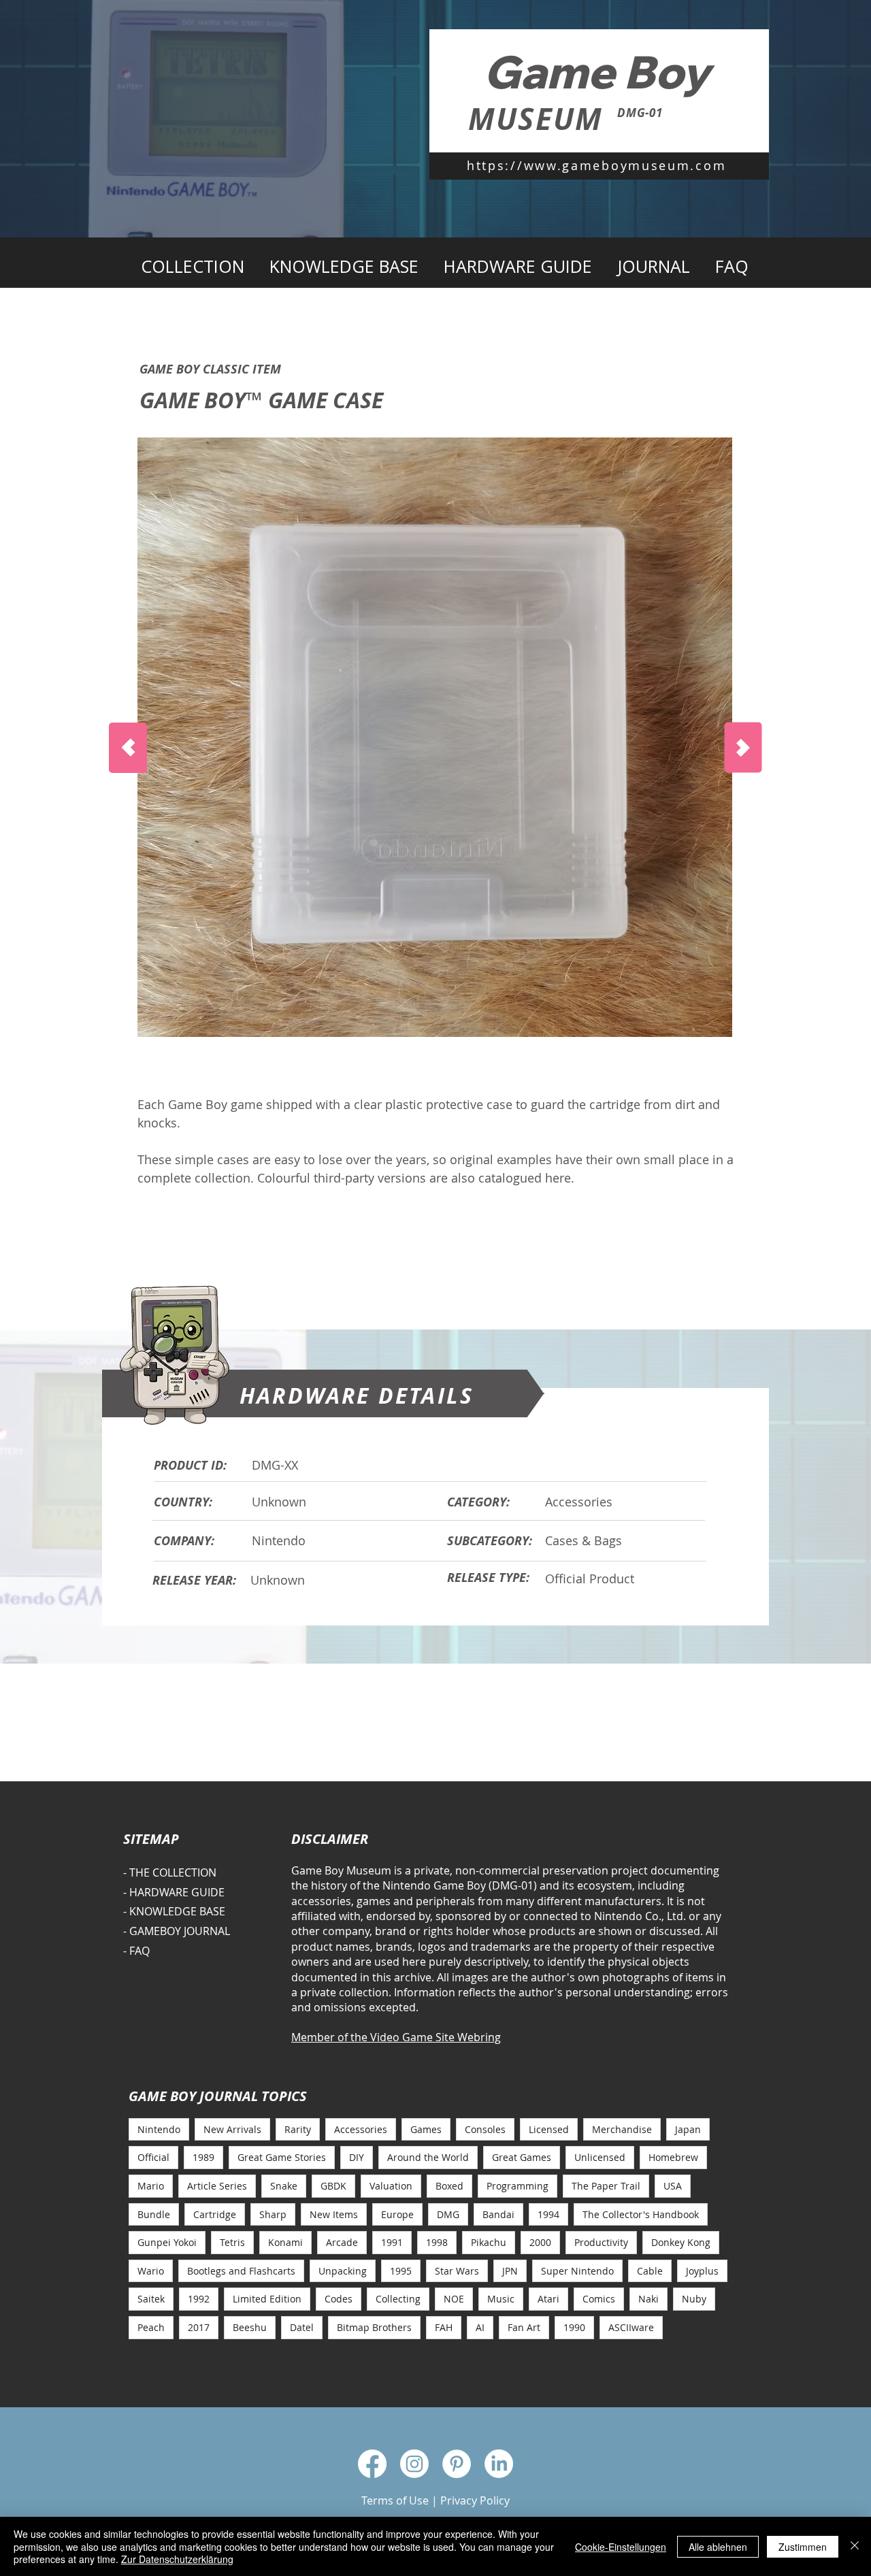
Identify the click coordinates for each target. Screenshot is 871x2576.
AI (480, 2327)
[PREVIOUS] (128, 748)
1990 (574, 2327)
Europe (397, 2214)
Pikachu (489, 2242)
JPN (510, 2271)
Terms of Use (395, 2500)
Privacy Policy (475, 2500)
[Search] (755, 165)
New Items (334, 2214)
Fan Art (524, 2327)
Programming (517, 2186)
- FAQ (136, 1951)
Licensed (549, 2129)
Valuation (391, 2186)
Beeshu (250, 2327)
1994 (548, 2214)
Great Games (522, 2157)
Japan (688, 2129)
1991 (392, 2242)
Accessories (361, 2129)
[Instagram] (414, 2464)
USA (673, 2186)
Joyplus (702, 2271)
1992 (199, 2299)
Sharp (273, 2214)
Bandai (498, 2214)
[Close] (855, 2546)
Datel (302, 2327)
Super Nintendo (577, 2271)
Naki (648, 2299)
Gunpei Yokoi (167, 2242)
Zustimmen (803, 2547)
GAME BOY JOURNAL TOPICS (218, 2096)
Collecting (398, 2299)
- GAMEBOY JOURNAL (177, 1931)
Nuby (694, 2299)
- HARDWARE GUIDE (174, 1892)
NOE (454, 2299)
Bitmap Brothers (374, 2327)
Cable (650, 2271)
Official (153, 2157)
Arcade (342, 2242)
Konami (285, 2242)
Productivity (601, 2242)
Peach (151, 2327)
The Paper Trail (606, 2186)
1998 (437, 2242)
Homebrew (673, 2157)
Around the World (428, 2157)
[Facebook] (372, 2464)
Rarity (298, 2129)
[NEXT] (743, 748)
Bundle (154, 2214)
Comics (599, 2299)
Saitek (151, 2299)
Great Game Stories (282, 2157)
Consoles (485, 2129)
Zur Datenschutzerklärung (177, 2559)
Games (426, 2129)
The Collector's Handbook (641, 2214)
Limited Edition (267, 2299)
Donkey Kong (681, 2242)
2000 (540, 2242)
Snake (284, 2186)
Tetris (232, 2242)
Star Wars (457, 2271)
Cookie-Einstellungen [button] (621, 2547)
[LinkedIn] (499, 2464)
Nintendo (159, 2129)
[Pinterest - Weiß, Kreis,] (457, 2464)
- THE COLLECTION (170, 1872)
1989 (203, 2157)
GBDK (333, 2186)
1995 (401, 2271)
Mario (151, 2186)
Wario (151, 2271)
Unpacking (343, 2271)
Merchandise (622, 2129)
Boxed (449, 2186)
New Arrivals (232, 2129)
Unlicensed (600, 2157)
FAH (444, 2327)
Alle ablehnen (718, 2547)
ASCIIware (631, 2327)
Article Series (217, 2186)
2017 (199, 2327)
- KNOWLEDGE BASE (174, 1911)
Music (501, 2299)
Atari (548, 2299)
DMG (448, 2214)
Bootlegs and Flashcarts (241, 2271)
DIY (357, 2157)
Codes (339, 2299)
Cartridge (215, 2214)
